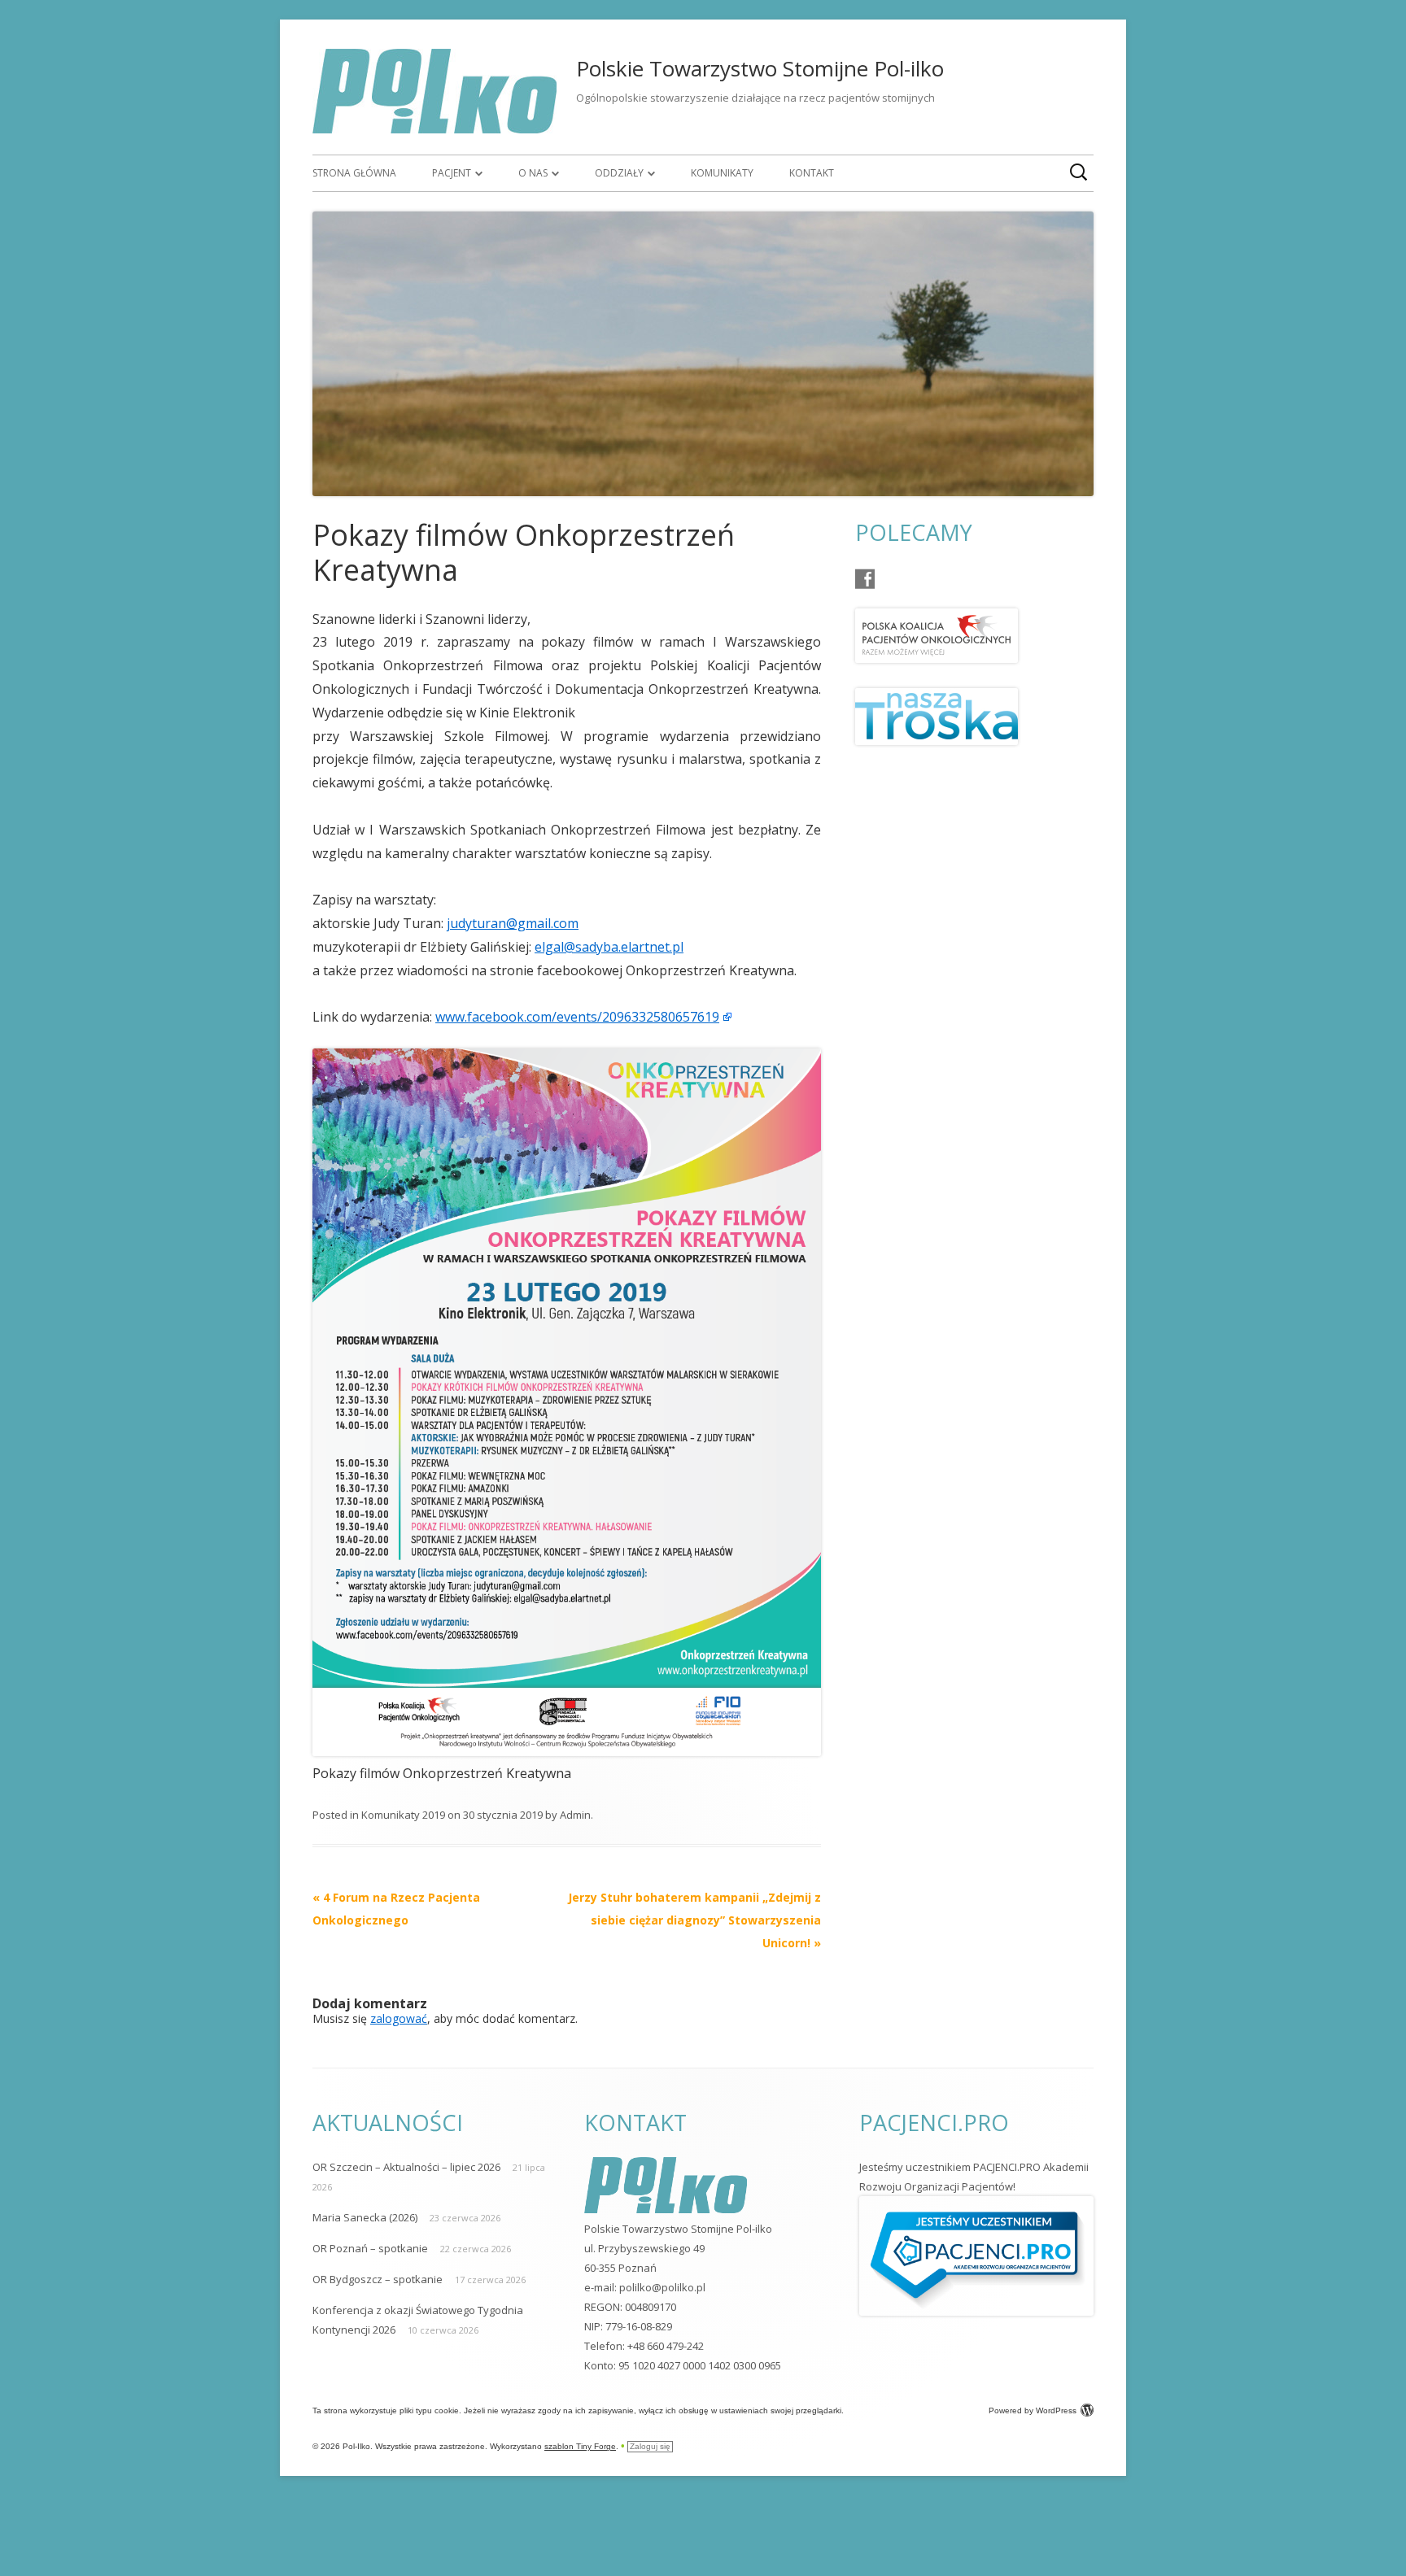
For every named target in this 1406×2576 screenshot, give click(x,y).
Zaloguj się (650, 2446)
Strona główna (354, 173)
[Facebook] (865, 579)
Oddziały (619, 173)
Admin (575, 1815)
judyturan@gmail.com (513, 923)
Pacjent (452, 173)
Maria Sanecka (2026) (365, 2217)
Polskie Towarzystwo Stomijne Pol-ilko (760, 68)
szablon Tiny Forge (580, 2446)
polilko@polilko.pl (662, 2287)
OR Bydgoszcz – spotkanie (378, 2279)
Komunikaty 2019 (403, 1815)
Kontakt (812, 173)
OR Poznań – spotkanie (370, 2248)
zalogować (399, 2018)
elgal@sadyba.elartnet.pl (609, 947)
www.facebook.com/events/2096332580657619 (577, 1017)
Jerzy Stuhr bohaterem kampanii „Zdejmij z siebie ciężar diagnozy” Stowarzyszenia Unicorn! (694, 1920)
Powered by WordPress (1033, 2410)
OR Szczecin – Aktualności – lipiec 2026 (406, 2167)
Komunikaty (722, 173)
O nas (533, 173)
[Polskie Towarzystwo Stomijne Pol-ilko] (434, 129)
